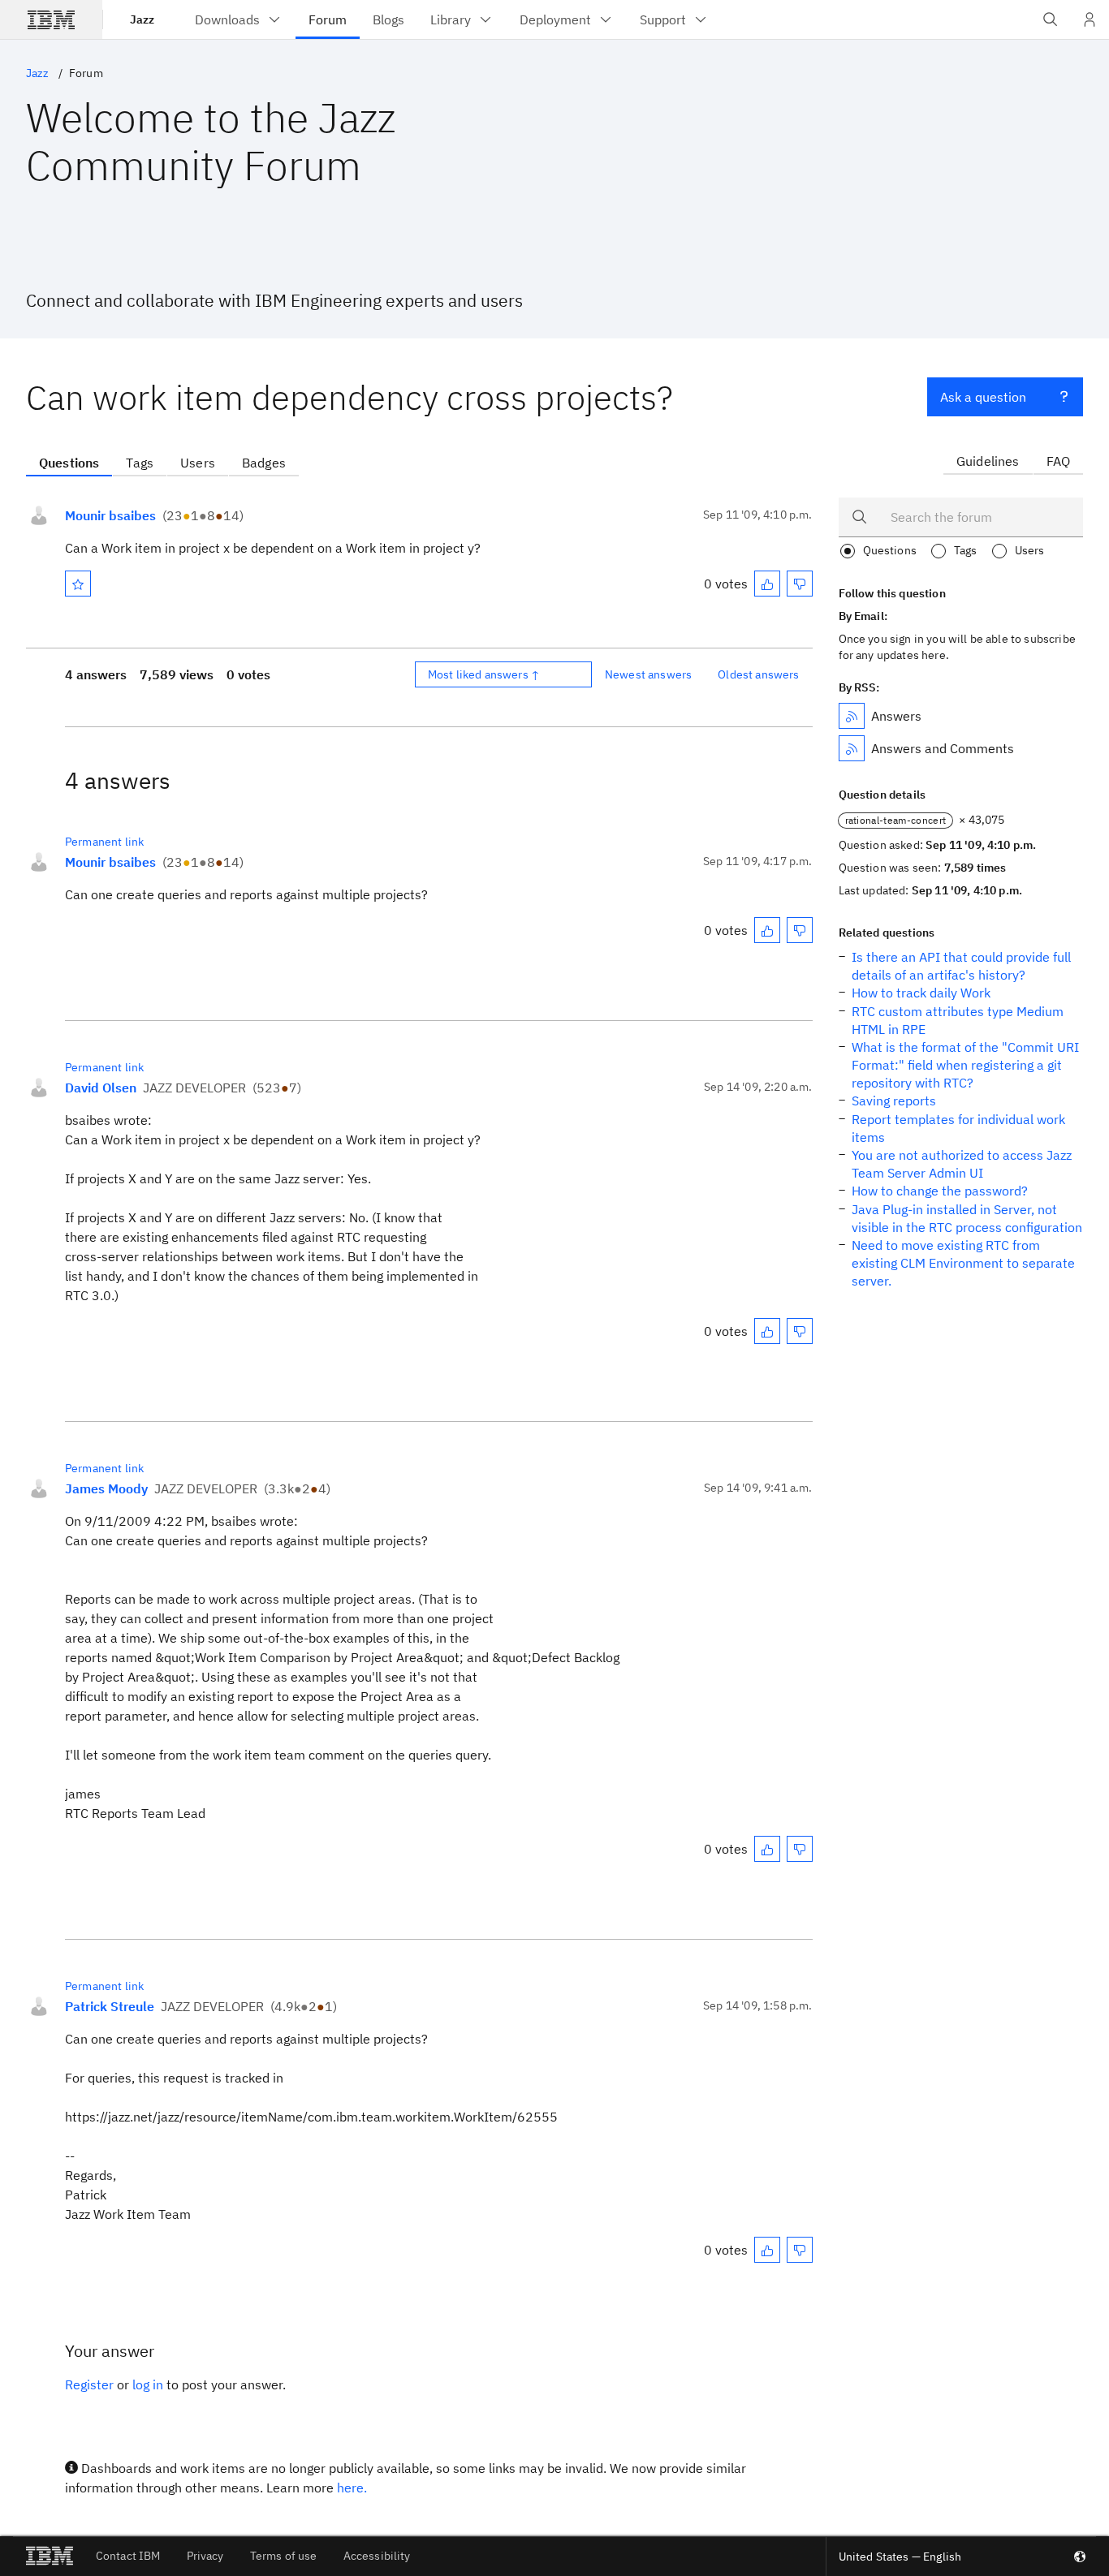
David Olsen (101, 1088)
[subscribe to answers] (852, 716)
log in (148, 2384)
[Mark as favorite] (78, 584)
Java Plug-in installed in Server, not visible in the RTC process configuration (967, 1218)
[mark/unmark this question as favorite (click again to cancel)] (78, 584)
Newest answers (648, 674)
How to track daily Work (921, 993)
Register (89, 2384)
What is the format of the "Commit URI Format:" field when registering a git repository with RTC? (965, 1065)
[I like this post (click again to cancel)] (767, 584)
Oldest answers (758, 674)
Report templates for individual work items (958, 1128)
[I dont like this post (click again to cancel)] (800, 584)
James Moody (106, 1488)
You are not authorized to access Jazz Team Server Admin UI (962, 1164)
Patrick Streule (110, 2006)
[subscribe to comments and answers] (852, 748)
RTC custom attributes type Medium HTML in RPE (958, 1020)
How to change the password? (940, 1191)
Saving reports (894, 1101)
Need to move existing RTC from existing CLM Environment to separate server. (963, 1263)
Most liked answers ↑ (484, 674)
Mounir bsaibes (110, 515)
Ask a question (983, 397)
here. (352, 2488)
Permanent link (104, 842)
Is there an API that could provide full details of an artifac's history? (961, 966)
